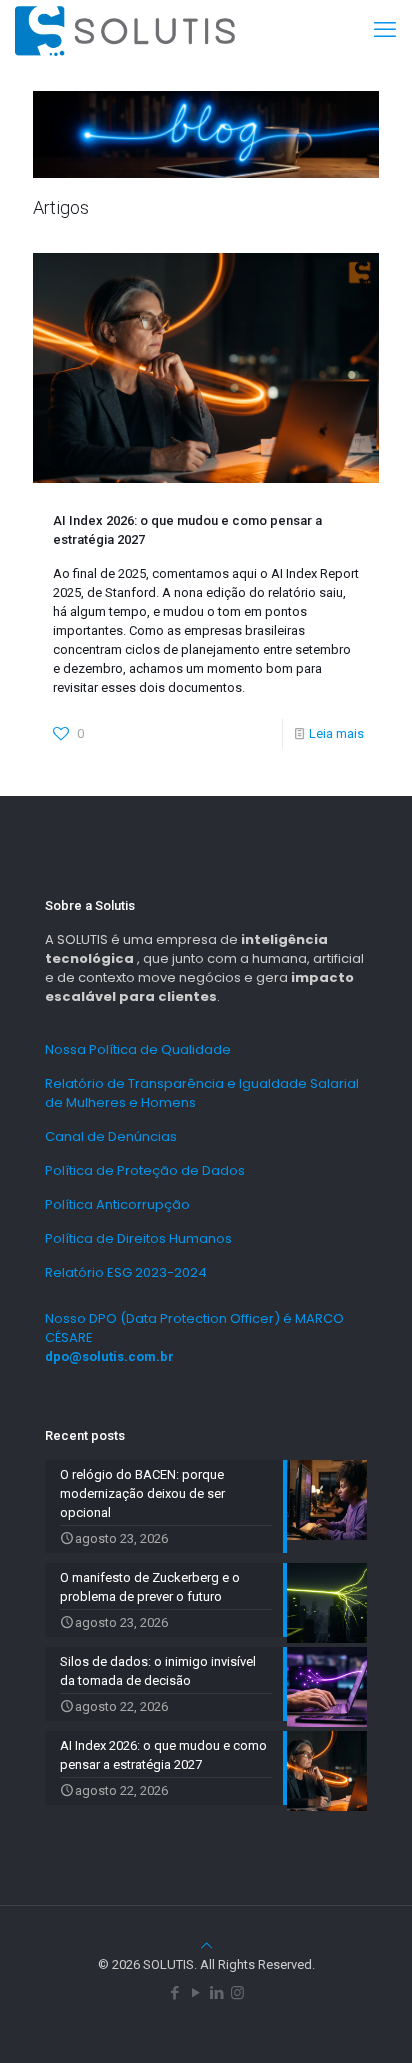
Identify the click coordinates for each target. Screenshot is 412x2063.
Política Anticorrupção (117, 1204)
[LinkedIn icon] (216, 1993)
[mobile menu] (385, 30)
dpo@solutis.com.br (109, 1356)
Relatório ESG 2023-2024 (126, 1272)
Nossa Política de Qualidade (138, 1049)
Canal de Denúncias (111, 1136)
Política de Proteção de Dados (145, 1170)
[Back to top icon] (206, 1945)
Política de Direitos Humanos (138, 1238)
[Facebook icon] (174, 1993)
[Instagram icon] (237, 1993)
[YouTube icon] (195, 1993)
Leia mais (336, 733)
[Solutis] (125, 30)
